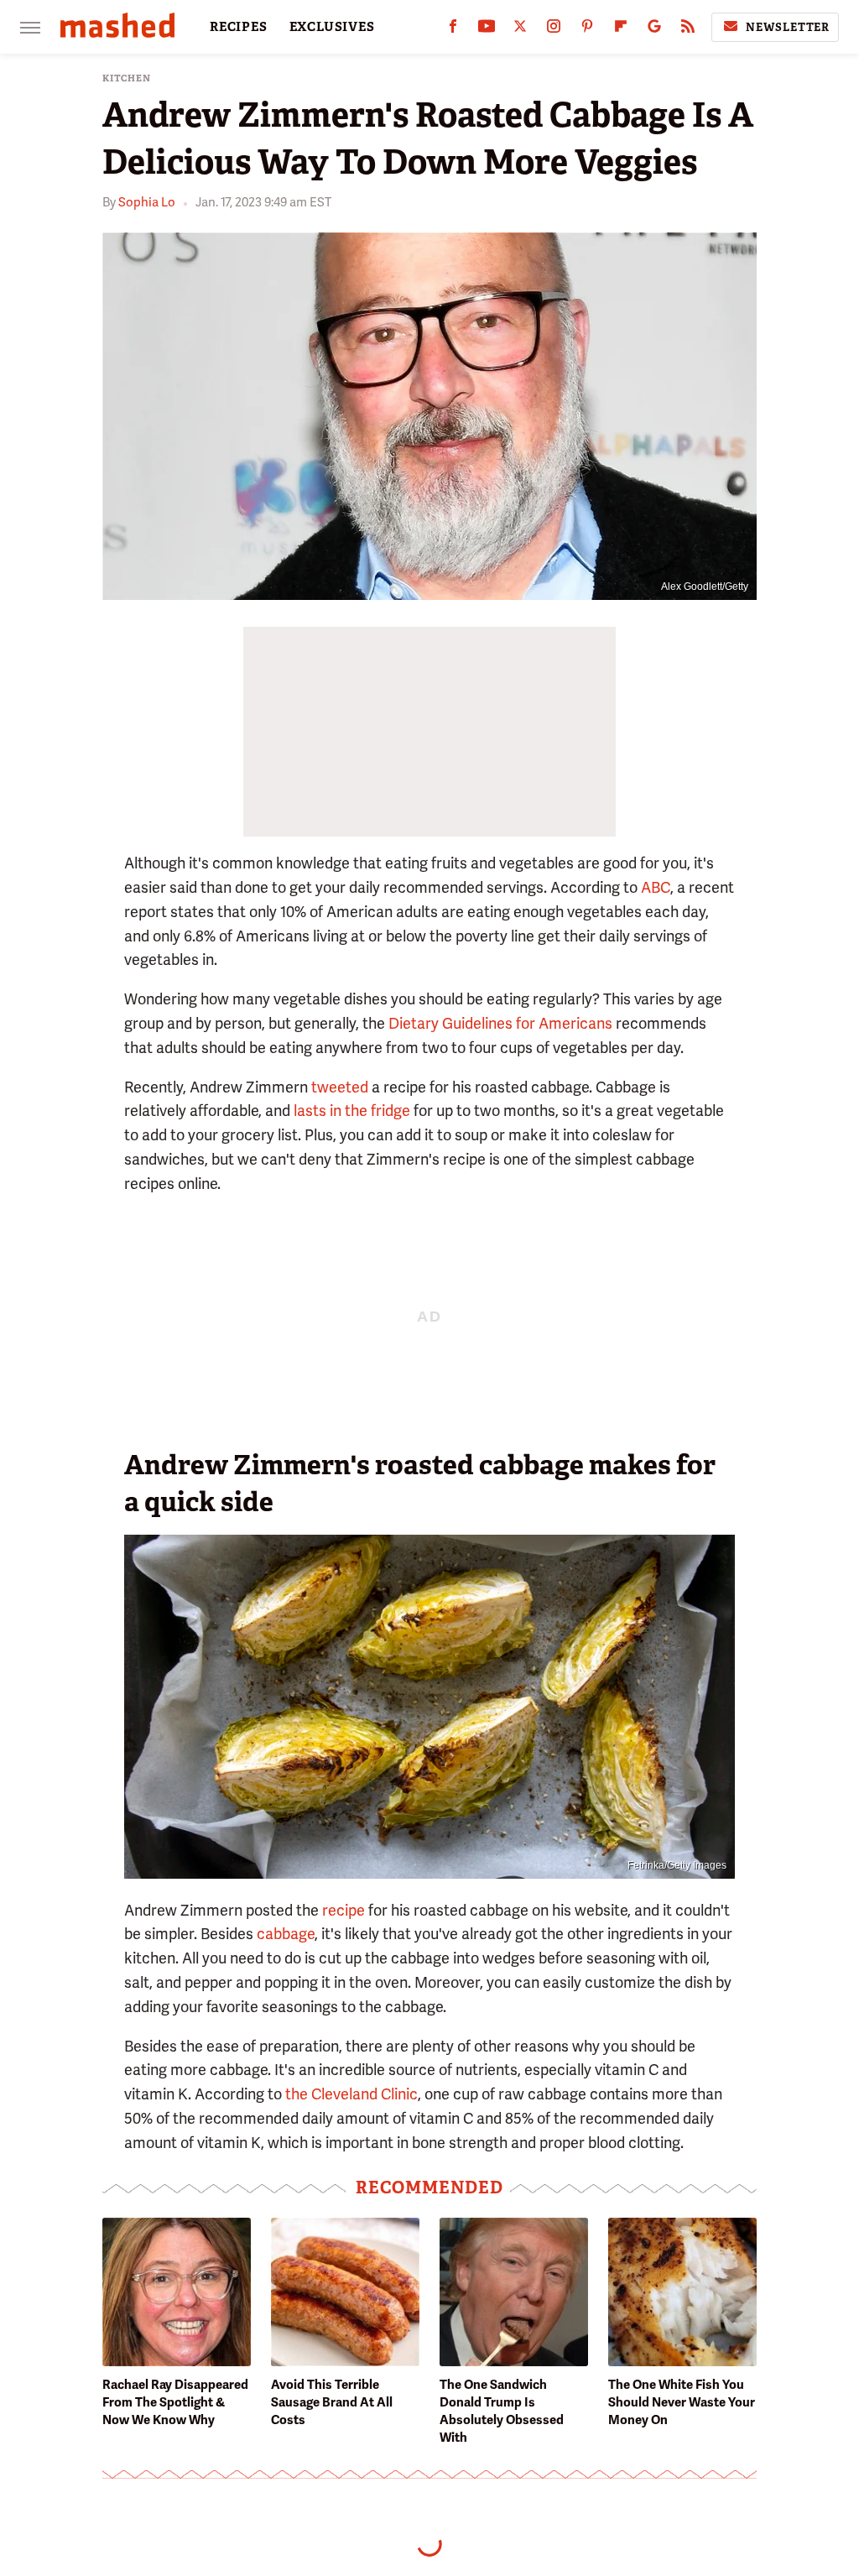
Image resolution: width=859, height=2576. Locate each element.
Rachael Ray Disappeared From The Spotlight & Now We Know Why (175, 2402)
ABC (656, 887)
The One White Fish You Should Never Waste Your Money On (682, 2402)
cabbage (286, 1934)
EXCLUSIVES (332, 27)
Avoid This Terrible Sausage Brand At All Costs (332, 2402)
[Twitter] (520, 30)
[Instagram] (554, 30)
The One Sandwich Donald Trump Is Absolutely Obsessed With (502, 2411)
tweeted (340, 1087)
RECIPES (239, 27)
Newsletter (788, 27)
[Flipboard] (621, 30)
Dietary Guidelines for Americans (500, 1023)
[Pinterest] (587, 30)
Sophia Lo (147, 202)
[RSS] (688, 30)
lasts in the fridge (350, 1111)
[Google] (654, 30)
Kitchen (127, 78)
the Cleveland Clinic (351, 2094)
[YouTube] (487, 30)
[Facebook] (453, 30)
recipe (344, 1910)
